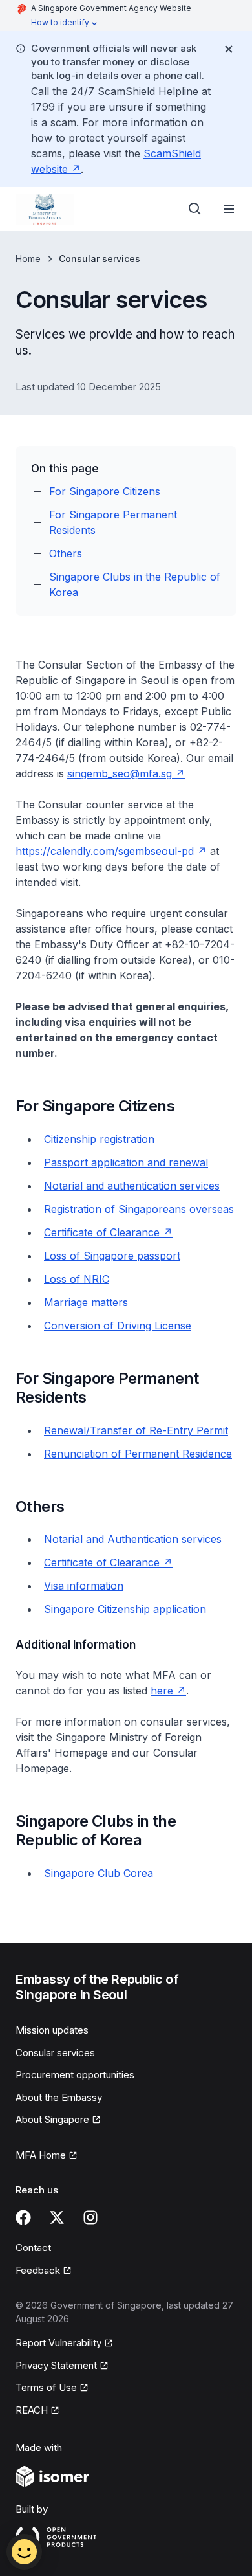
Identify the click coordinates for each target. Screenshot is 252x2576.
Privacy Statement (57, 2366)
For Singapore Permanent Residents (113, 522)
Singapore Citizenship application (125, 1609)
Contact (33, 2248)
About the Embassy (59, 2097)
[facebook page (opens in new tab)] (23, 2217)
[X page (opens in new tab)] (57, 2217)
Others (66, 553)
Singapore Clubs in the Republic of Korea (135, 584)
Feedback (44, 2271)
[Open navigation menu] (229, 209)
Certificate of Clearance (108, 1562)
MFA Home (47, 2156)
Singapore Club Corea (99, 1873)
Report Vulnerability (58, 2344)
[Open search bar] (195, 209)
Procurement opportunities (75, 2075)
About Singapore (57, 2120)
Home (28, 259)
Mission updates (52, 2030)
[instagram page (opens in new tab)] (90, 2217)
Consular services (55, 2053)
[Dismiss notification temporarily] (229, 49)
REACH (37, 2411)
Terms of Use (52, 2388)
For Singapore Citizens (105, 491)
